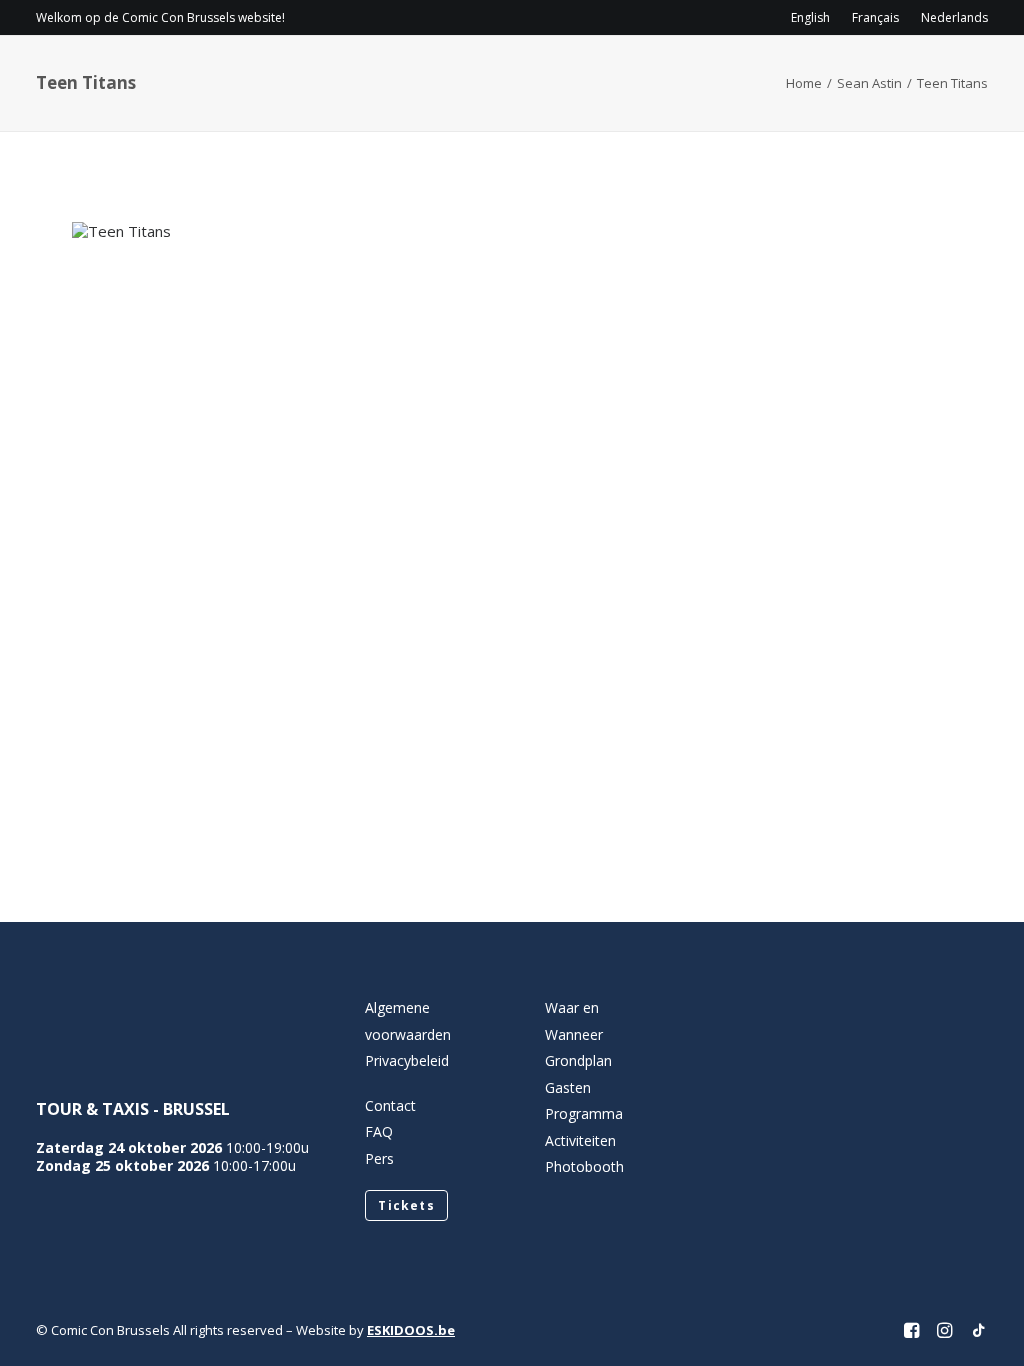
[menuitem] (815, 17)
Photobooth (584, 1166)
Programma (442, 75)
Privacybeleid (407, 1060)
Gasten (555, 75)
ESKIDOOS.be (411, 1330)
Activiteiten (670, 75)
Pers (379, 1158)
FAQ (379, 1131)
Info (326, 75)
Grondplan (578, 1060)
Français (875, 17)
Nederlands (954, 17)
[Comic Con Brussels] (147, 75)
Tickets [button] (406, 1205)
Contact (809, 75)
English (810, 17)
